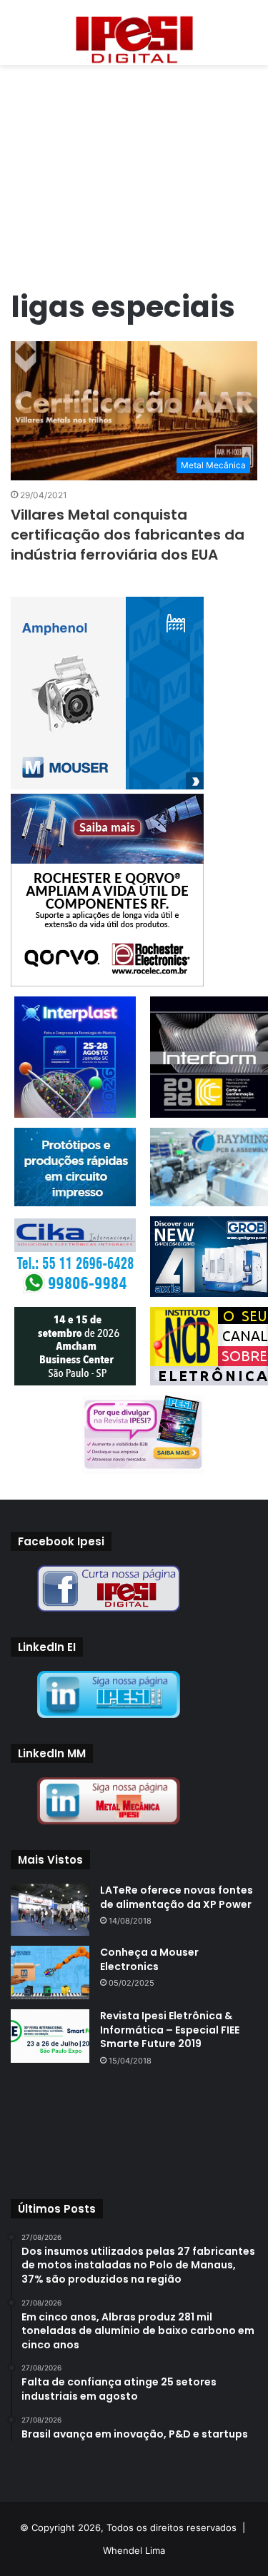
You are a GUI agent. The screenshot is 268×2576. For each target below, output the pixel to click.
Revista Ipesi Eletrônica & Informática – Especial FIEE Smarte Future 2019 (170, 2030)
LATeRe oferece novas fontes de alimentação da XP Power (177, 1897)
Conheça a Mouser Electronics (149, 1959)
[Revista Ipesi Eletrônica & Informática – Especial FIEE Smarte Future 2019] (50, 2036)
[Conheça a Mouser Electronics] (50, 1973)
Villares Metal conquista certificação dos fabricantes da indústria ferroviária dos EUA (128, 535)
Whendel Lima (134, 2550)
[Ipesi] (134, 36)
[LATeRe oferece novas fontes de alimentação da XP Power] (50, 1910)
